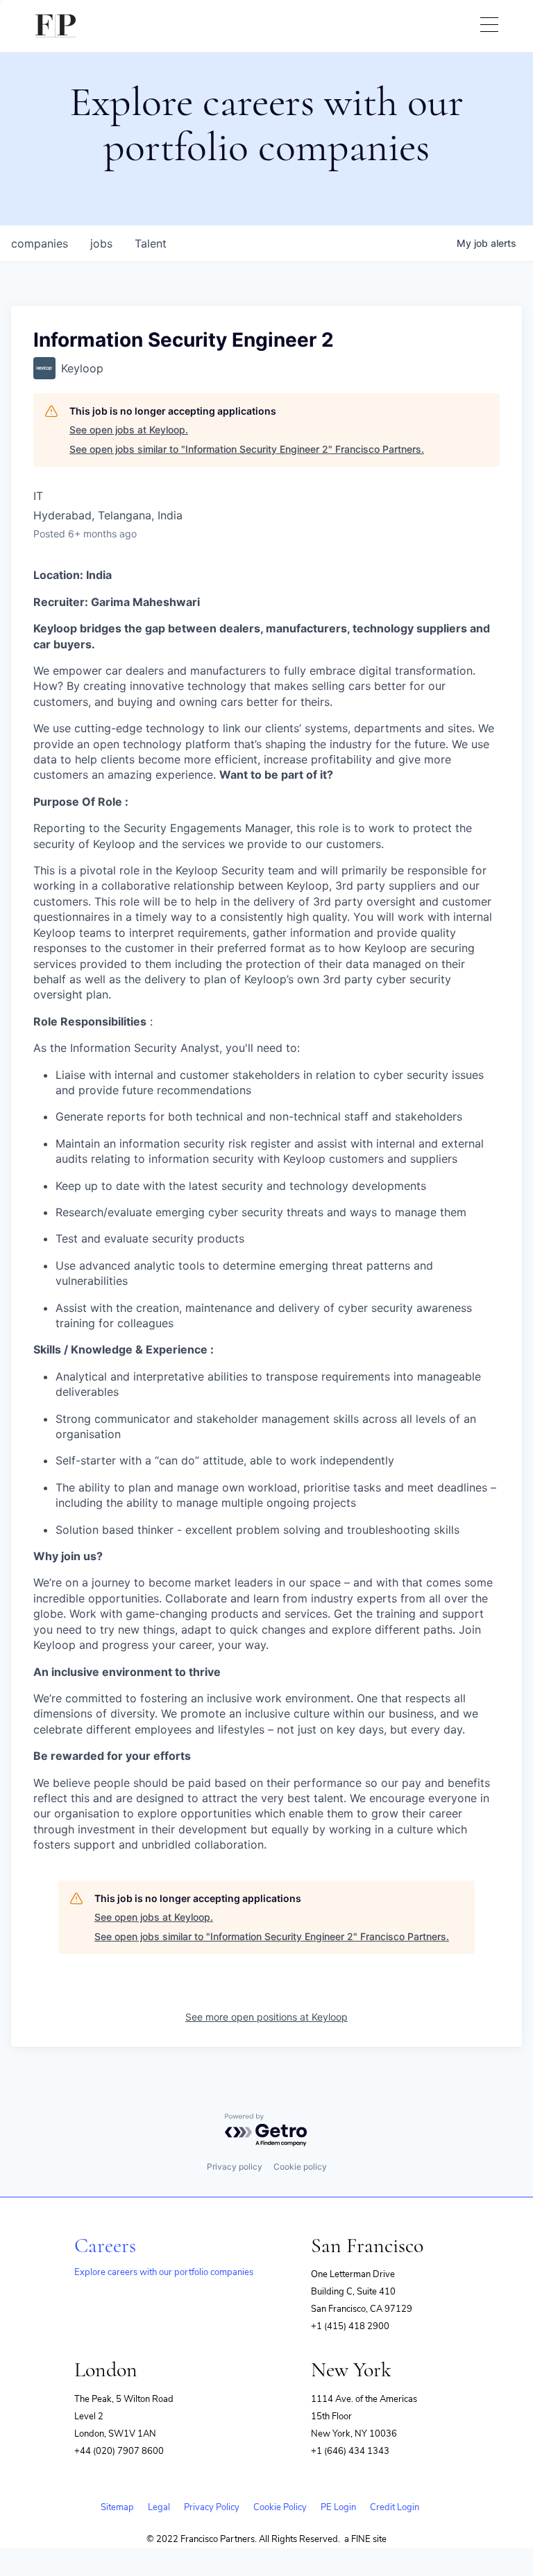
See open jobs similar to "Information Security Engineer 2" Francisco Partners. (247, 449)
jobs (101, 243)
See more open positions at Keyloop (266, 2017)
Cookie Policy (280, 2507)
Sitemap (117, 2507)
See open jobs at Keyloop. (129, 430)
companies (40, 243)
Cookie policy (300, 2167)
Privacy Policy (212, 2507)
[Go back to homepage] (56, 26)
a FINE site (365, 2539)
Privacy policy (235, 2167)
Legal (159, 2507)
